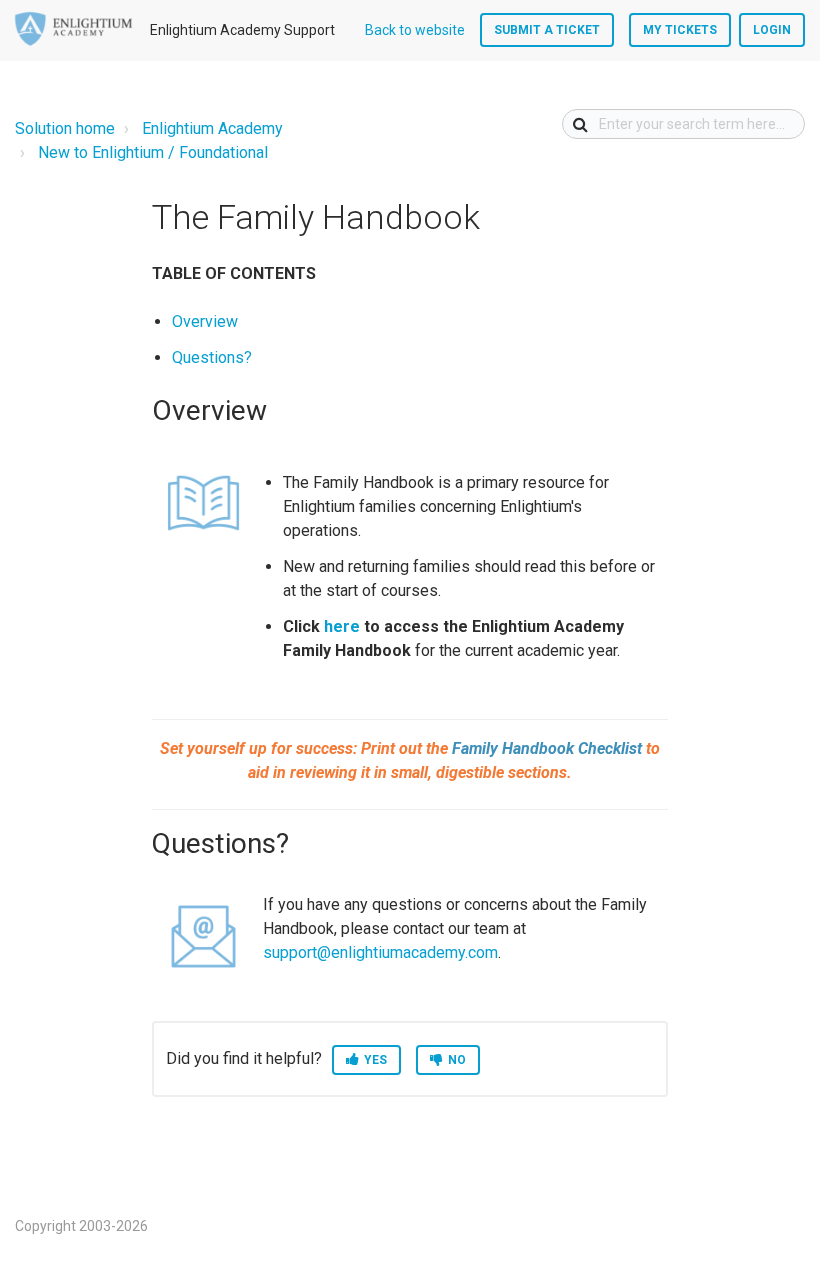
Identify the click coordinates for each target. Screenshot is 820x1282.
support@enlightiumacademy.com (380, 952)
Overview (205, 321)
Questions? (212, 357)
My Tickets (680, 30)
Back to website (415, 30)
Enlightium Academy (212, 128)
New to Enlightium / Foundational (153, 152)
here (342, 626)
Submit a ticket (547, 30)
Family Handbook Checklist (547, 748)
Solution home (65, 128)
